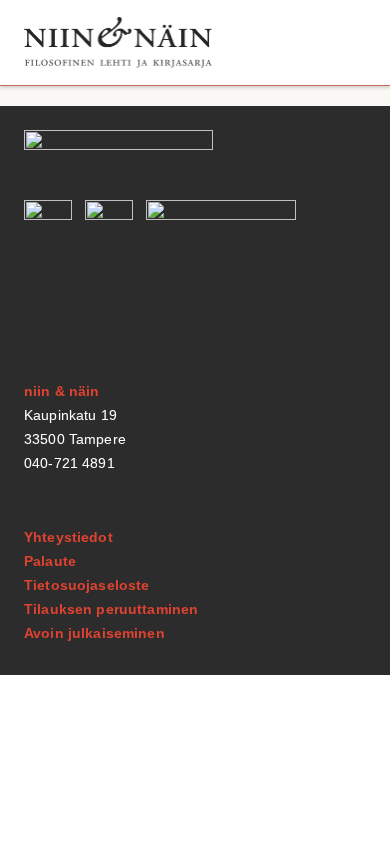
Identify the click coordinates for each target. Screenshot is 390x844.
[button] (344, 42)
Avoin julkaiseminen (94, 633)
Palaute (50, 561)
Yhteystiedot (68, 537)
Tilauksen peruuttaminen (111, 609)
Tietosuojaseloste (86, 585)
